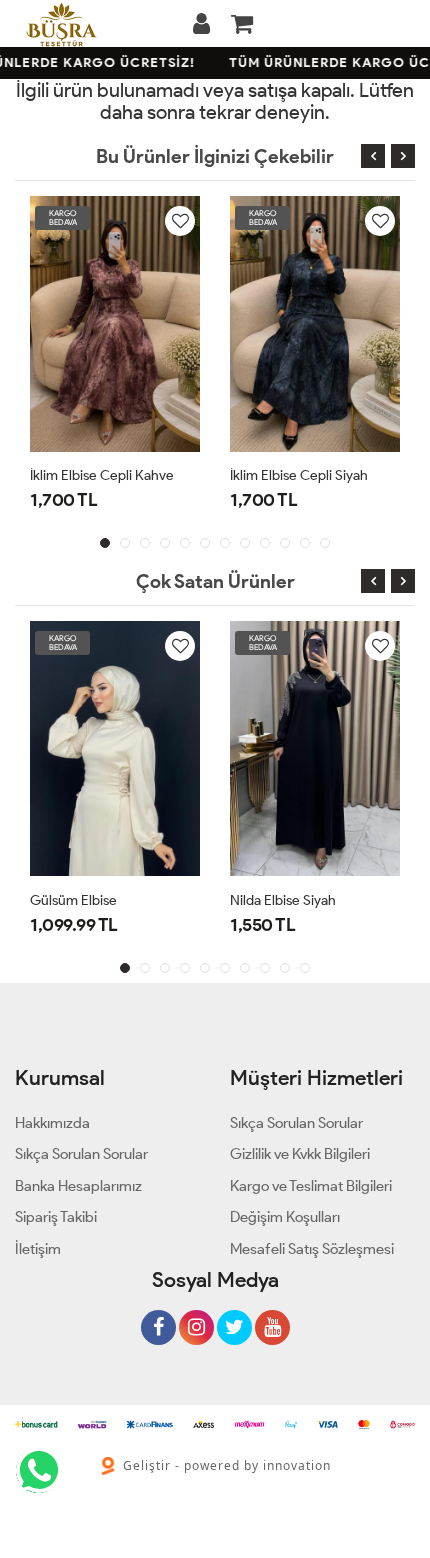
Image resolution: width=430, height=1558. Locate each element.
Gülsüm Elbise (73, 900)
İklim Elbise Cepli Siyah (299, 475)
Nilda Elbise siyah (283, 900)
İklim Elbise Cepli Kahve (102, 475)
